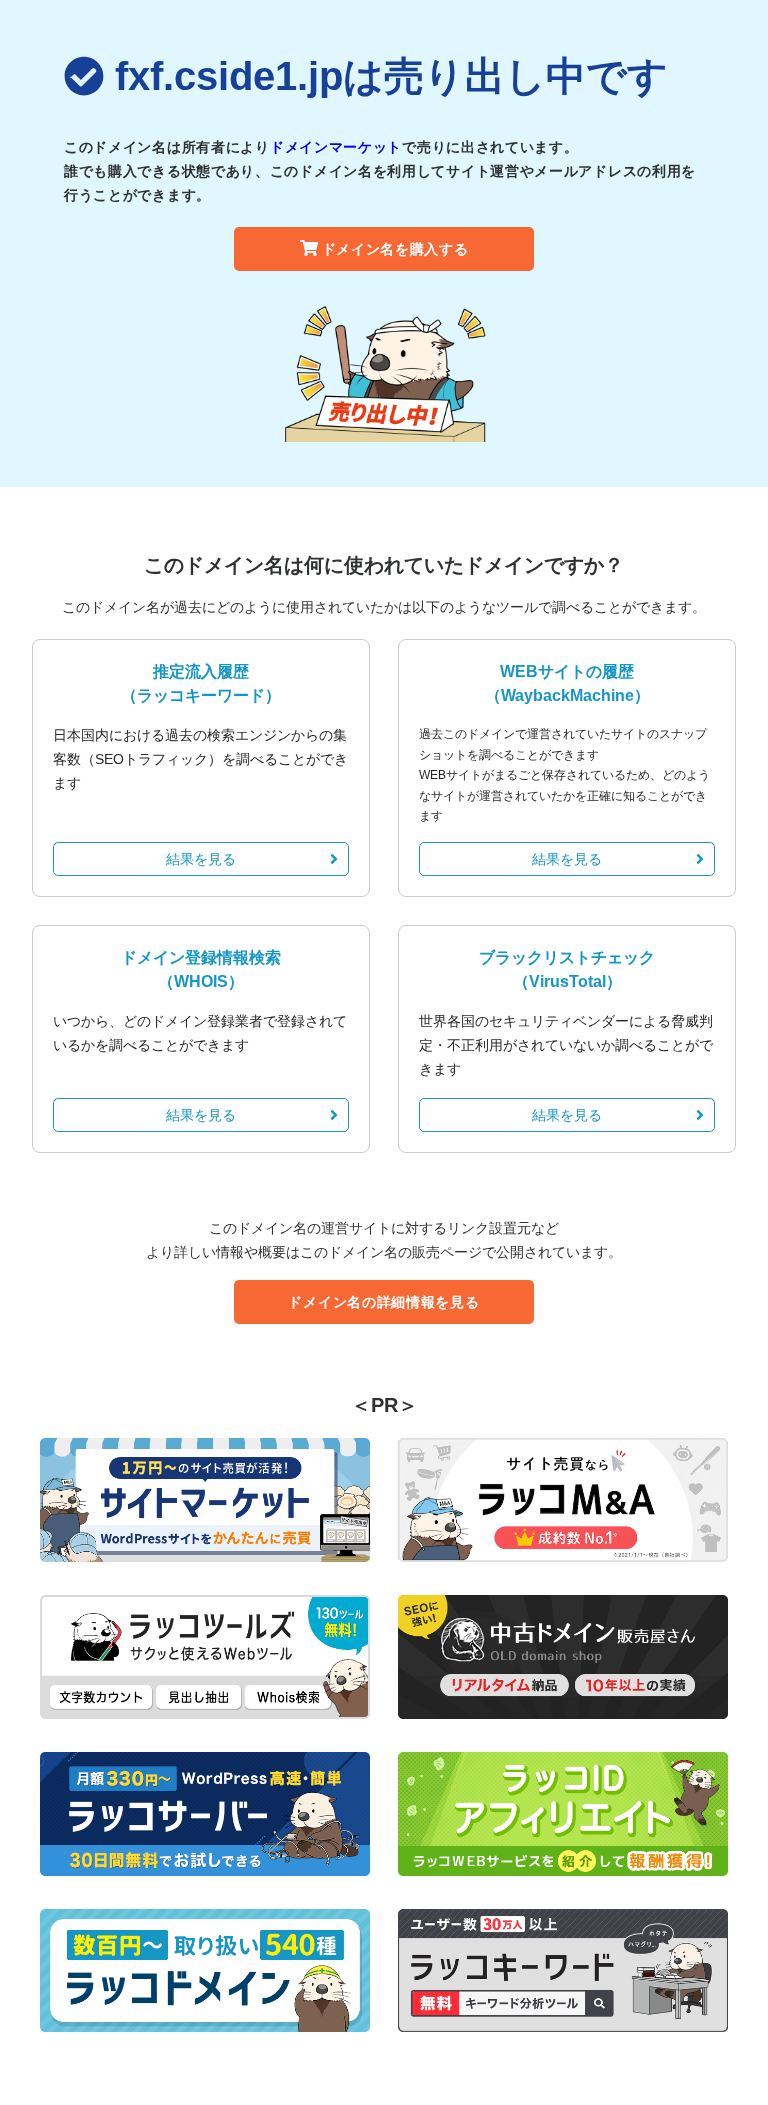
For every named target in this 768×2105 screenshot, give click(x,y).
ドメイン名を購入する (395, 249)
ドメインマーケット (336, 147)
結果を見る (201, 859)
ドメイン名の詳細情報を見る (383, 1302)
